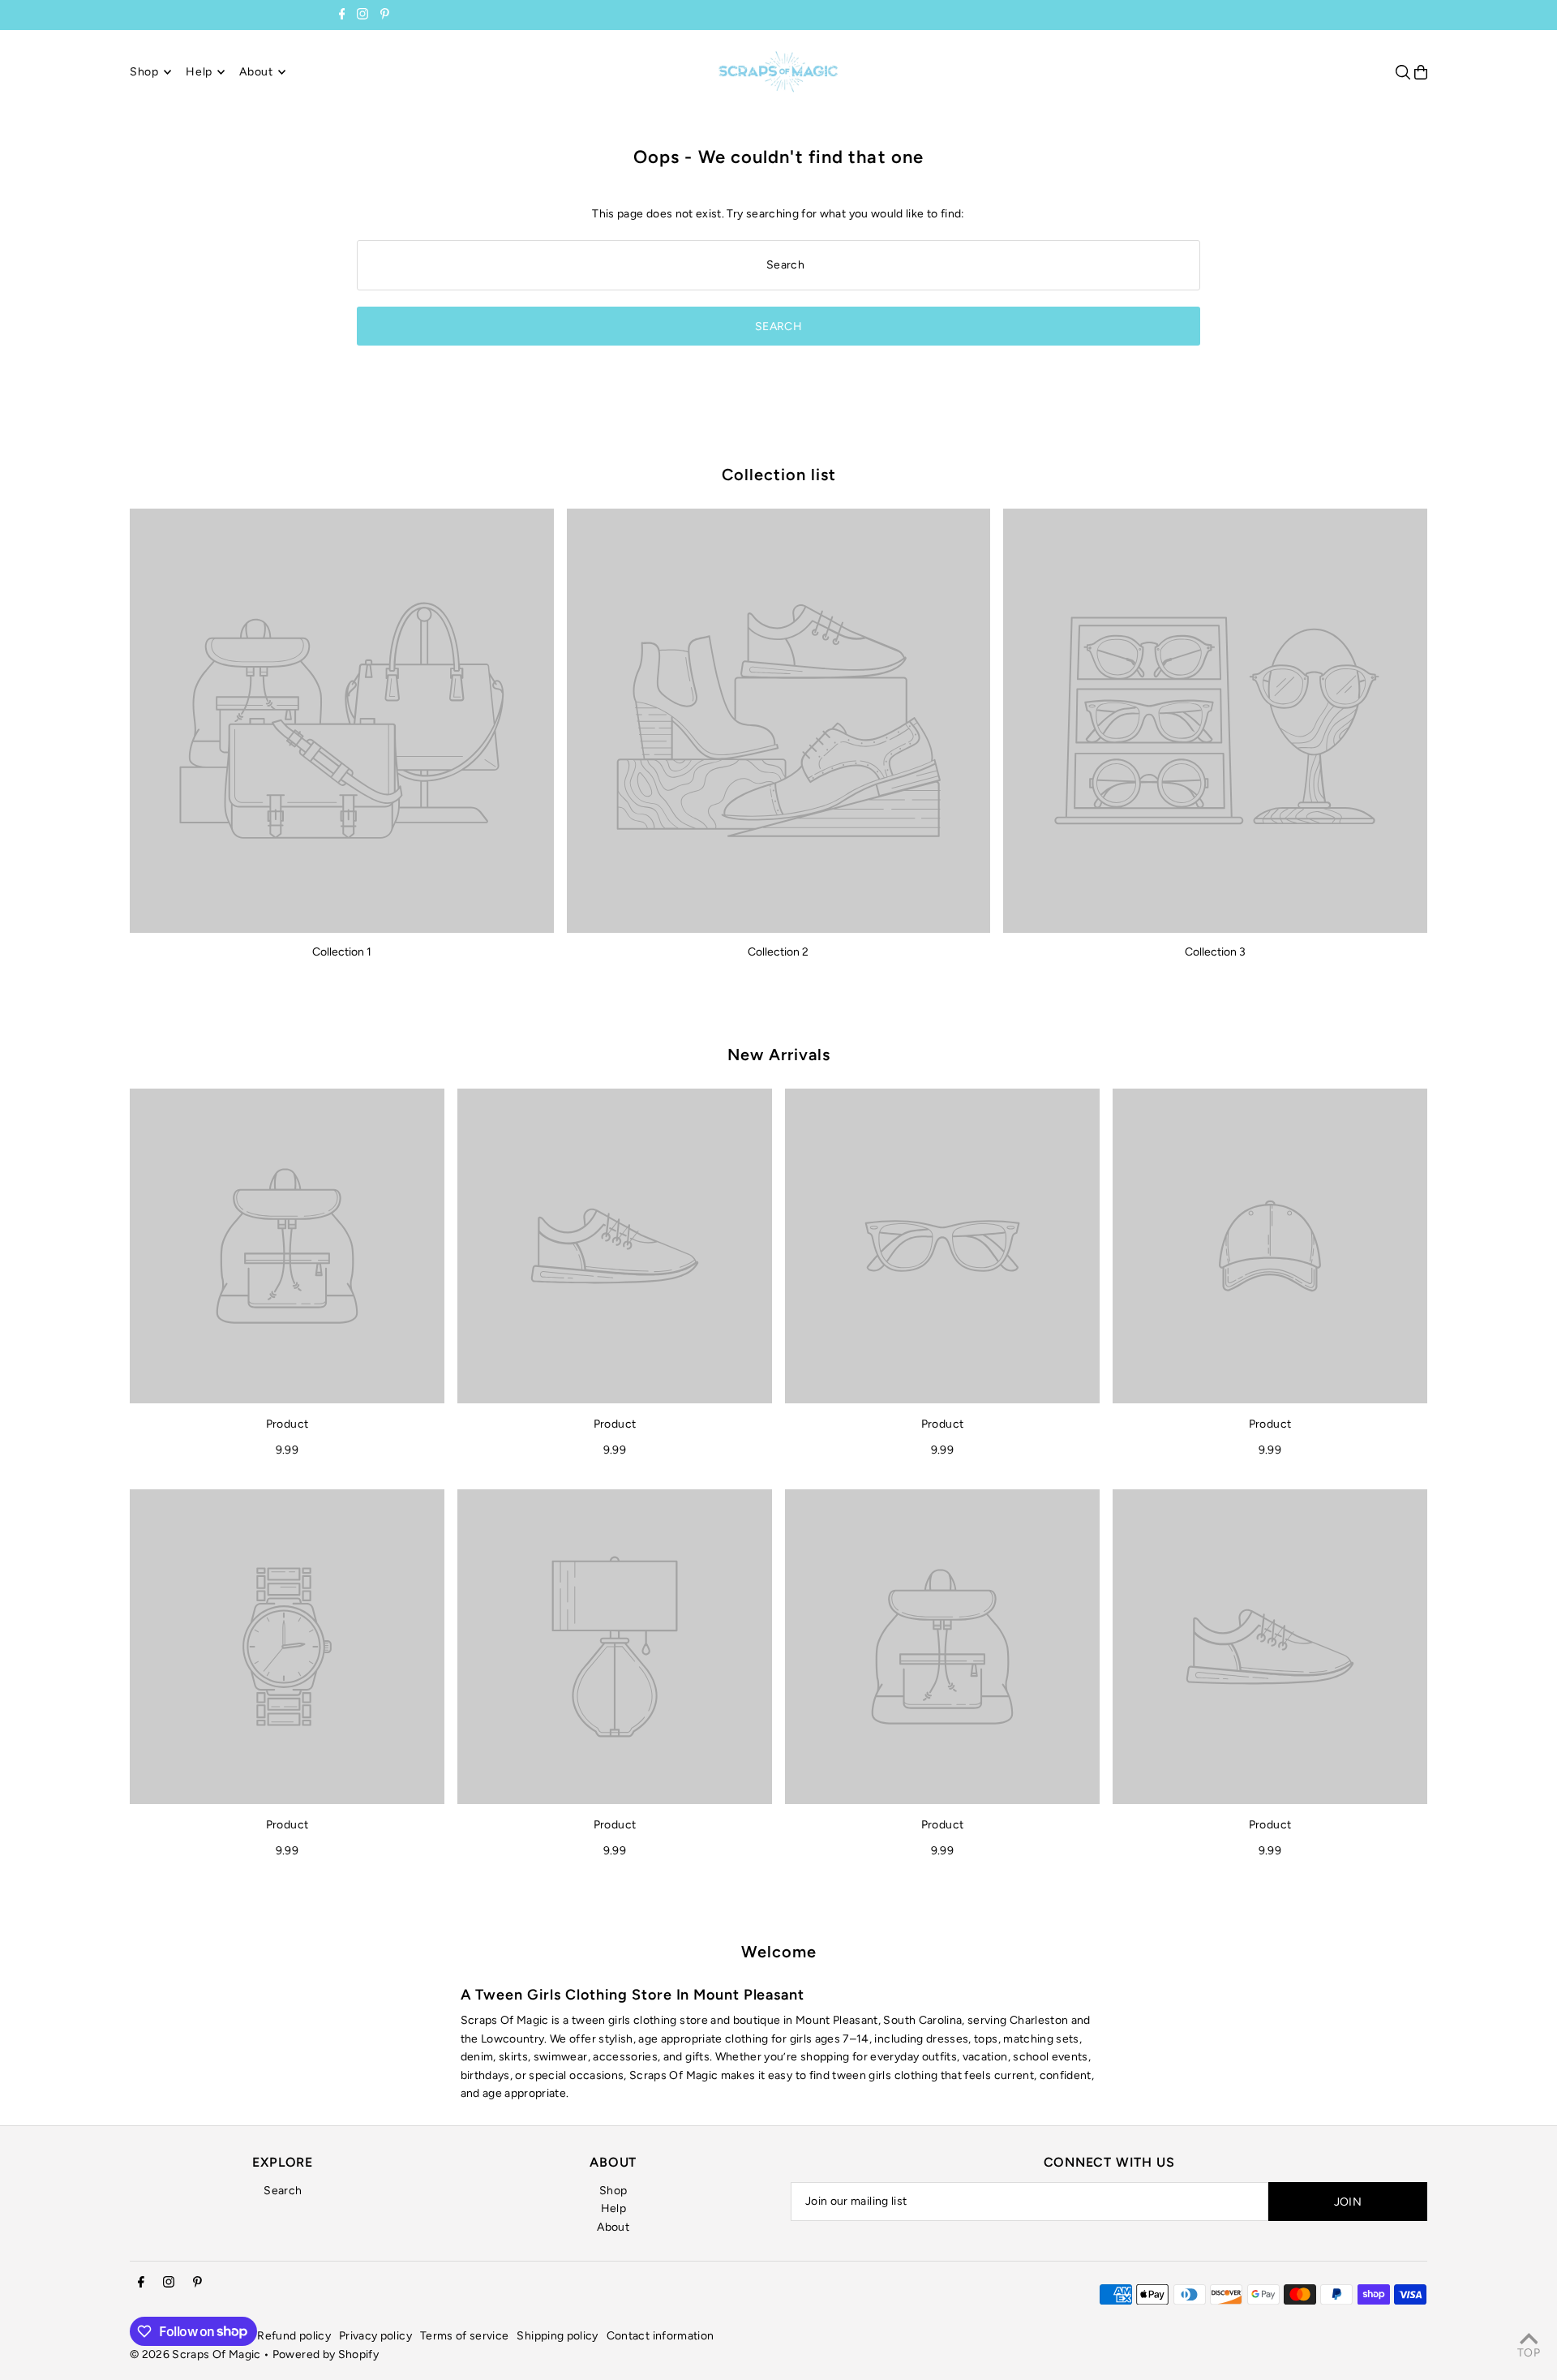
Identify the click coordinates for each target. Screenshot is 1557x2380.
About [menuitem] (256, 72)
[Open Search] (1403, 72)
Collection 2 (778, 952)
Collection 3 (1215, 952)
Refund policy (294, 2336)
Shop (613, 2191)
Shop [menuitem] (144, 72)
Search (283, 2191)
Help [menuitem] (199, 72)
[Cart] (1421, 72)
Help (613, 2208)
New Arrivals (779, 1055)
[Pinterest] (385, 16)
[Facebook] (342, 16)
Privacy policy (375, 2336)
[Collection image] (342, 721)
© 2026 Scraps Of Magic (195, 2354)
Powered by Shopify (326, 2354)
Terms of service (465, 2336)
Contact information (661, 2336)
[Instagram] (362, 16)
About (613, 2227)
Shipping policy (557, 2336)
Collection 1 (342, 952)
